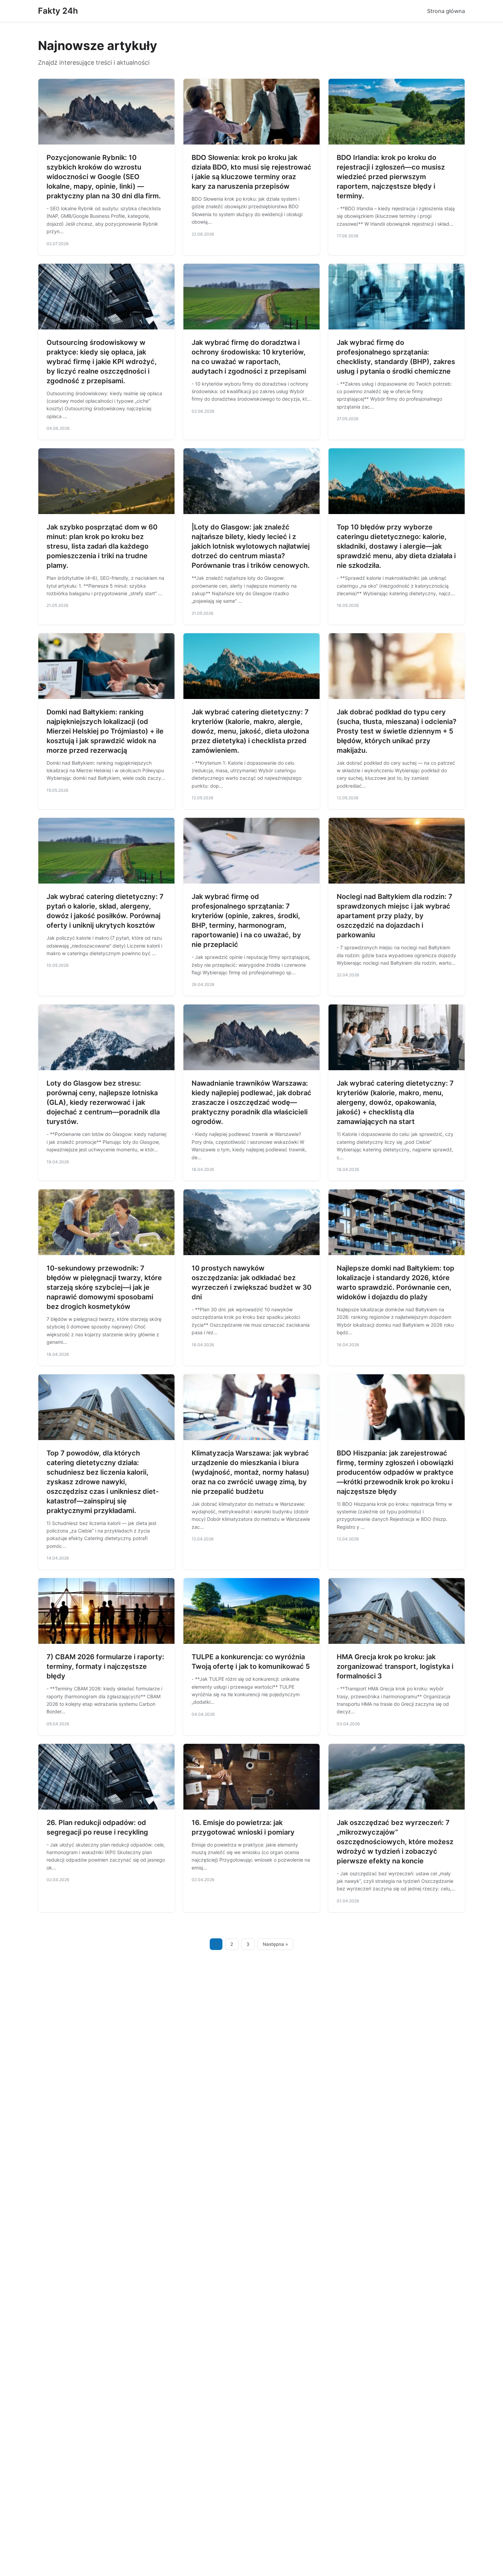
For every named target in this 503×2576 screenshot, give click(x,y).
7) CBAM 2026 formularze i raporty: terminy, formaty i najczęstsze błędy (105, 1666)
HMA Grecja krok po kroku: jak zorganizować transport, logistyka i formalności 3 (395, 1666)
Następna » (275, 1944)
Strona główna (446, 11)
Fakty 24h (58, 11)
